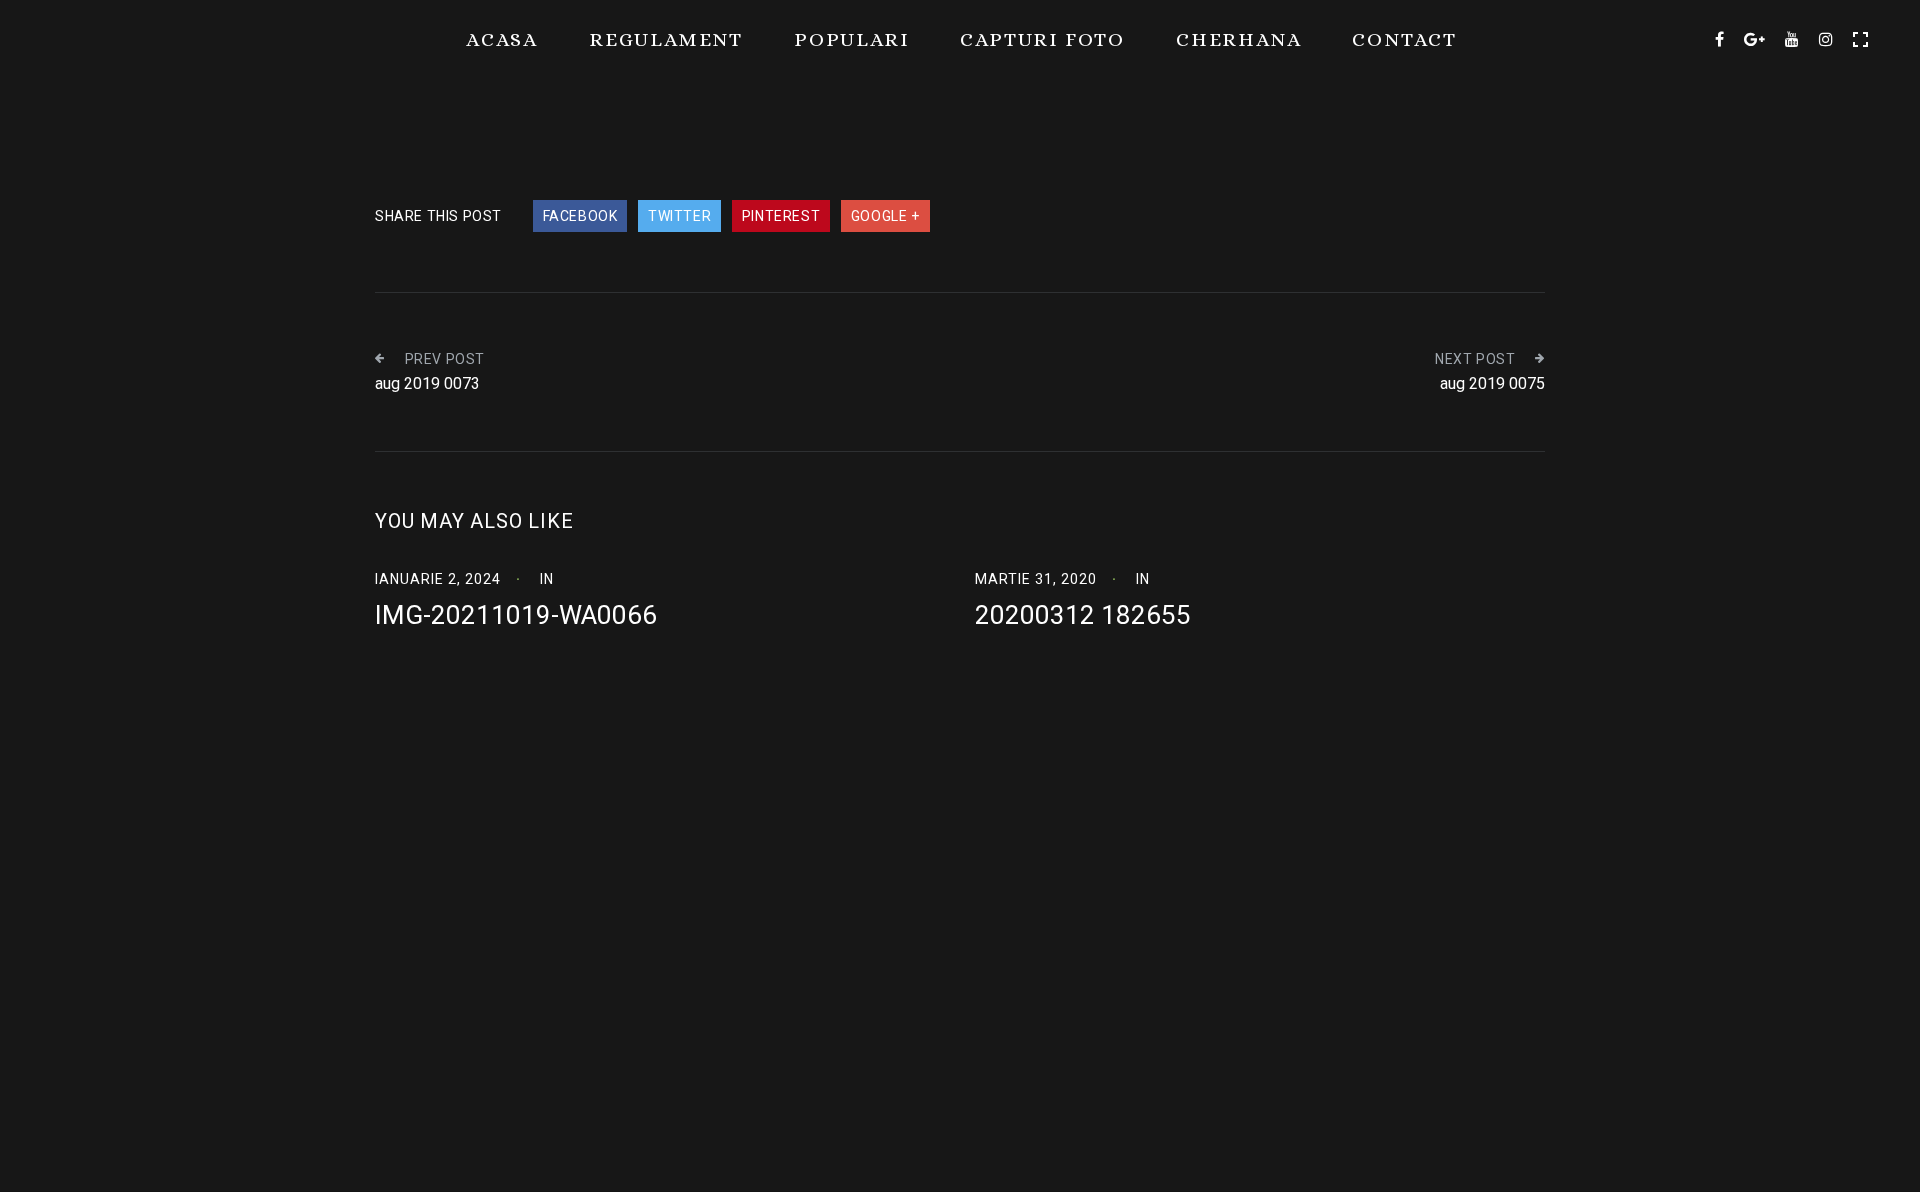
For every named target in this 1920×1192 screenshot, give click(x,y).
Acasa (502, 39)
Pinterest (781, 216)
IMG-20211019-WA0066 (516, 615)
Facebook (580, 216)
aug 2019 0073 (427, 383)
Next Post (1475, 359)
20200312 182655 (1083, 615)
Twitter (679, 216)
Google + (885, 216)
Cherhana (1238, 39)
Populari (851, 39)
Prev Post (445, 359)
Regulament (666, 39)
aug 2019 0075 (1492, 383)
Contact (1404, 39)
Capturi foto (1042, 39)
